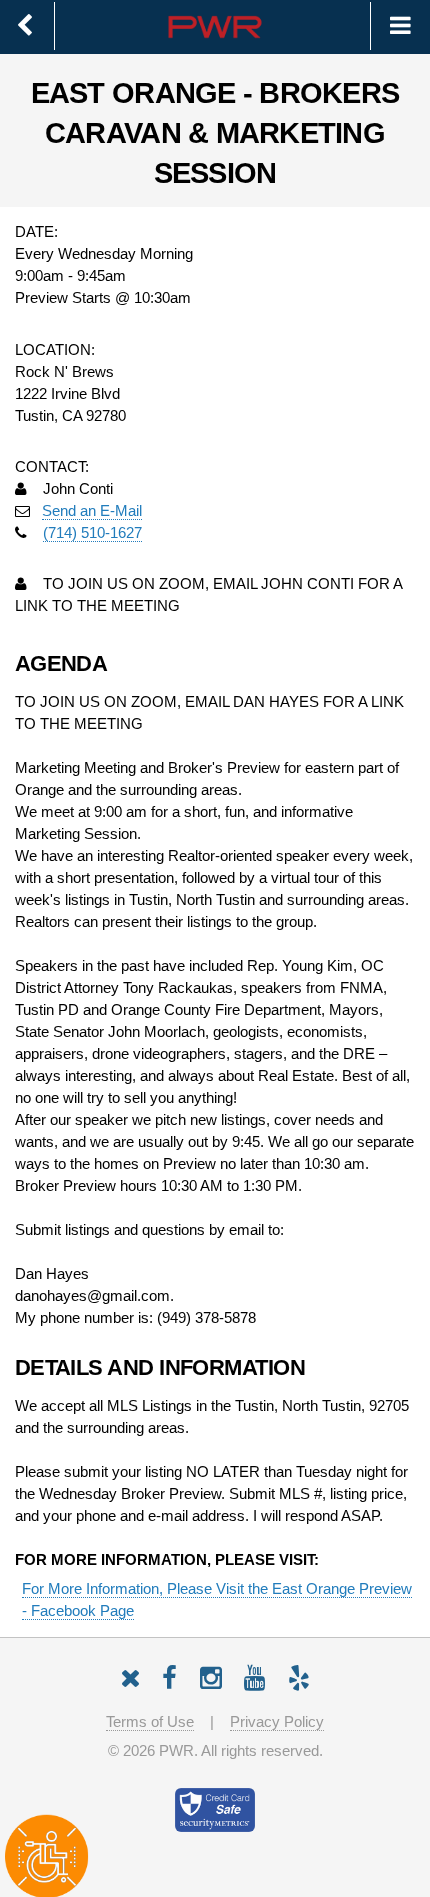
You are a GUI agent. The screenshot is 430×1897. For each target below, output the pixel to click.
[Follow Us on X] (130, 1674)
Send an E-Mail (92, 511)
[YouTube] (255, 1674)
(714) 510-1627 (92, 533)
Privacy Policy (277, 1722)
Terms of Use (150, 1722)
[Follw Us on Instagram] (211, 1674)
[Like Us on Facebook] (169, 1674)
